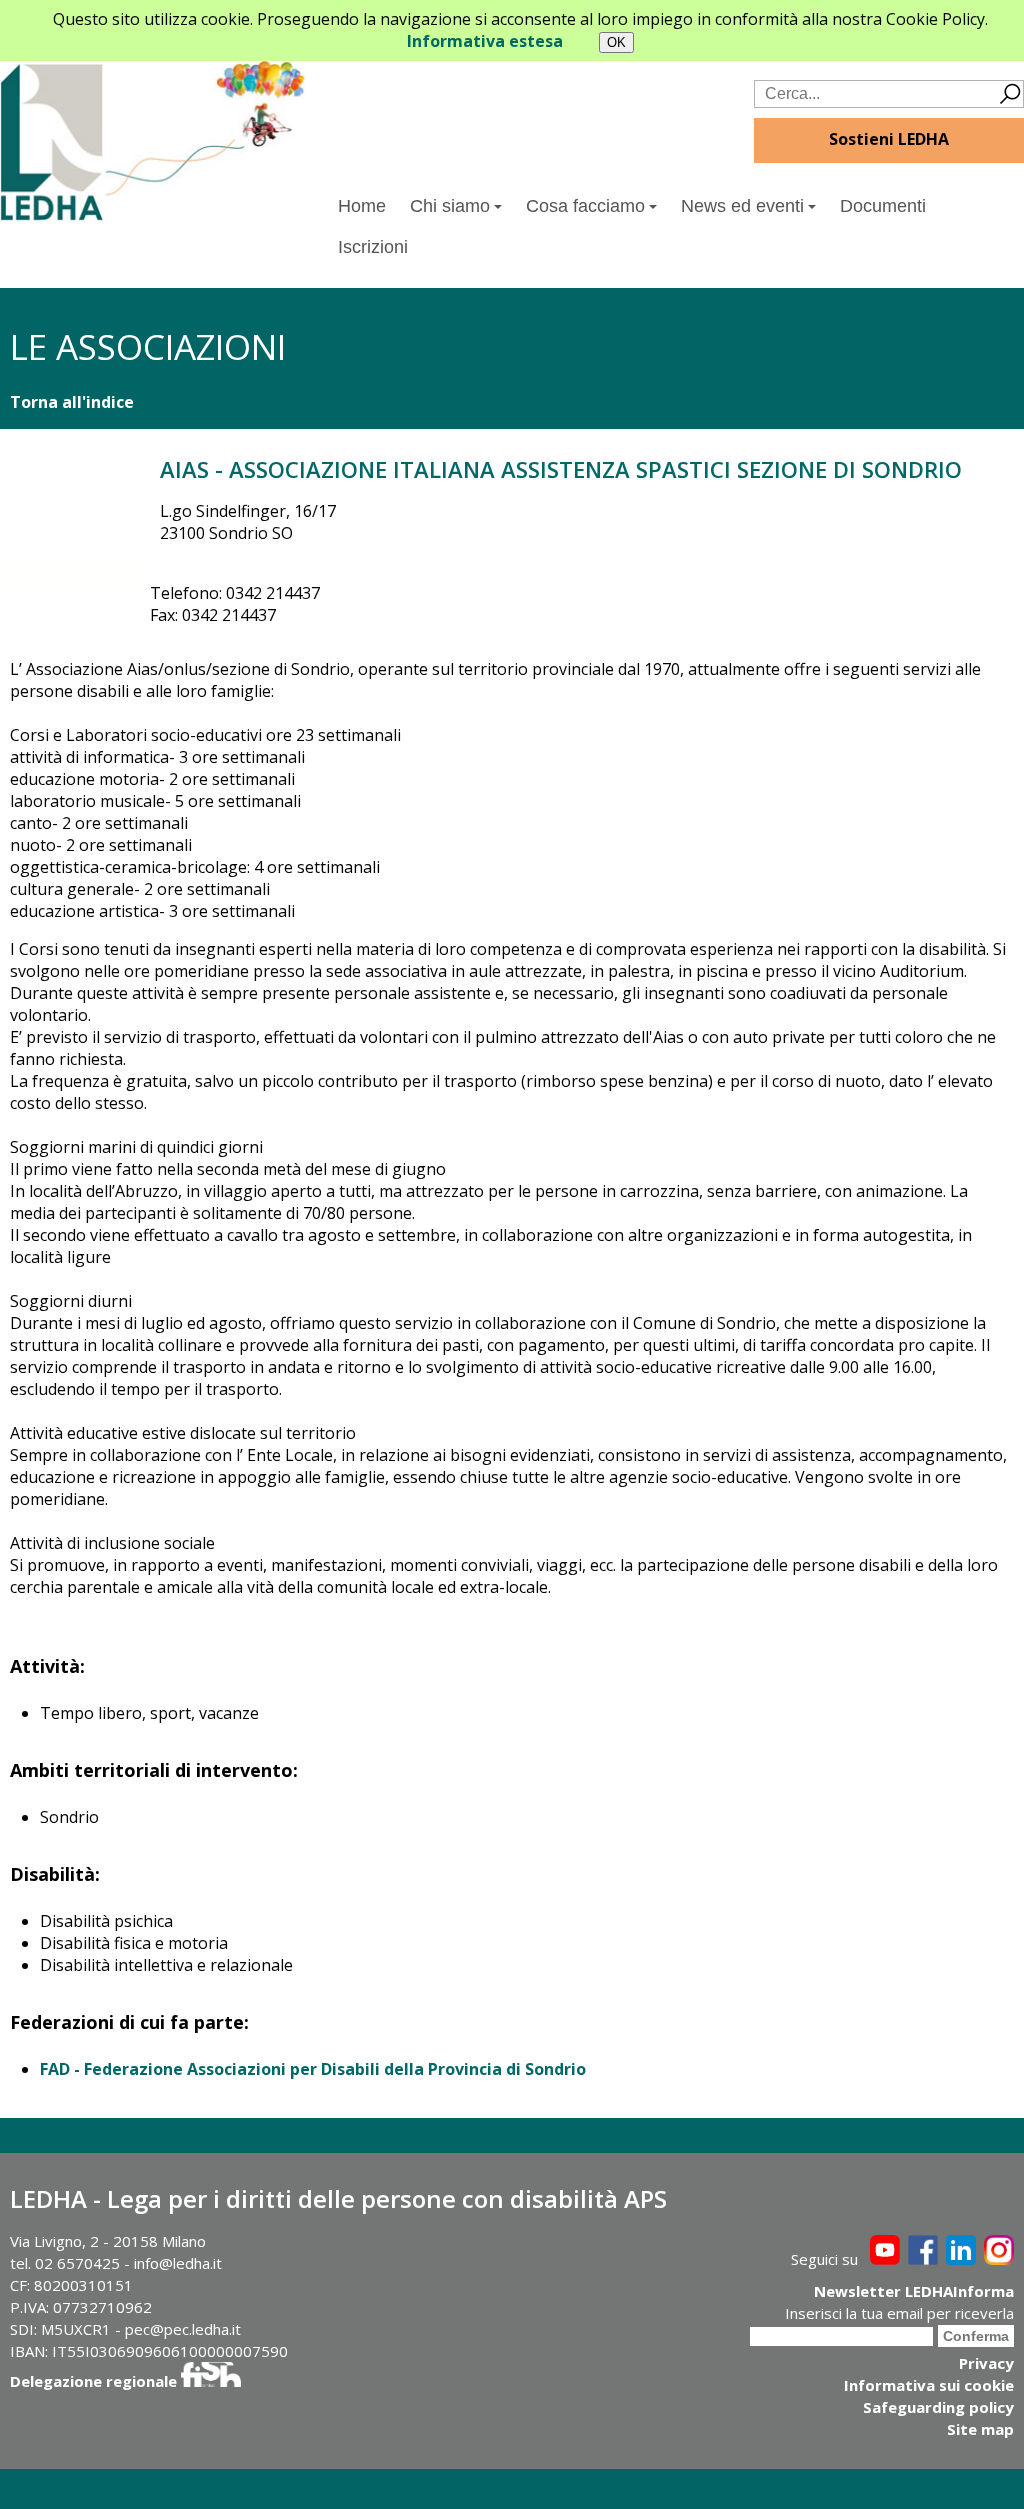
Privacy (986, 2363)
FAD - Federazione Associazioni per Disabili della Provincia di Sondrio (313, 2069)
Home (362, 206)
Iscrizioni (373, 247)
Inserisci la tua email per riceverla (899, 2313)
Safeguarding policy (938, 2407)
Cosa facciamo (585, 206)
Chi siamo (450, 206)
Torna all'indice (72, 402)
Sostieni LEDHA (889, 139)
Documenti (883, 206)
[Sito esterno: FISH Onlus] (211, 2381)
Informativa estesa (485, 41)
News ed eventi (742, 206)
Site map (980, 2429)
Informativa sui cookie (929, 2385)
